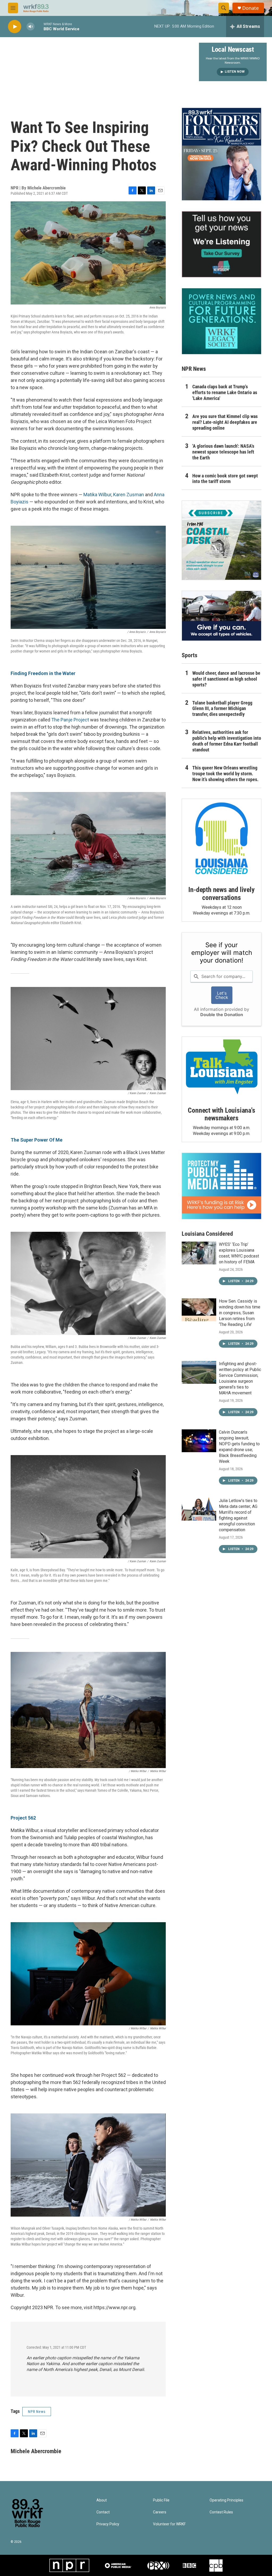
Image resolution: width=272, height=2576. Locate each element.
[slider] (39, 26)
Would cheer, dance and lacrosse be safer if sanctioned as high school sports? (226, 679)
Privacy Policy (108, 2524)
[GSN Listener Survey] (222, 244)
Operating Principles (226, 2500)
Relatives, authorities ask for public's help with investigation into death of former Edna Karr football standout (227, 741)
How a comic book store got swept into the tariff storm (225, 479)
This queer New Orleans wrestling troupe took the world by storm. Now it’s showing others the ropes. (225, 774)
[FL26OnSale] (222, 154)
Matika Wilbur (97, 495)
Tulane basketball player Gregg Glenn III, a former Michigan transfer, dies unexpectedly (222, 709)
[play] (15, 27)
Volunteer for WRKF (169, 2524)
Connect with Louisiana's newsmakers (221, 1114)
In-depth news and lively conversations (221, 894)
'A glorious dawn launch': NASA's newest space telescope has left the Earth (223, 452)
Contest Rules (221, 2512)
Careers (160, 2512)
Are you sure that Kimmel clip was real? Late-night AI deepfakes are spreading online (225, 422)
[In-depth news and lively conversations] (222, 838)
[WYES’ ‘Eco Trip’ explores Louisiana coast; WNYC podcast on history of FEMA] (199, 1253)
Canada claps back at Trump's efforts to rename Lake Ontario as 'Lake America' (225, 392)
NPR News (37, 2412)
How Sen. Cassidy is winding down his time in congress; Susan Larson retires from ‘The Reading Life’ (240, 1313)
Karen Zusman (129, 495)
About (102, 2500)
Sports (190, 655)
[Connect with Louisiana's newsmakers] (222, 1068)
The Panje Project (70, 720)
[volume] (31, 27)
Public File (161, 2500)
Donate (250, 8)
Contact (103, 2512)
